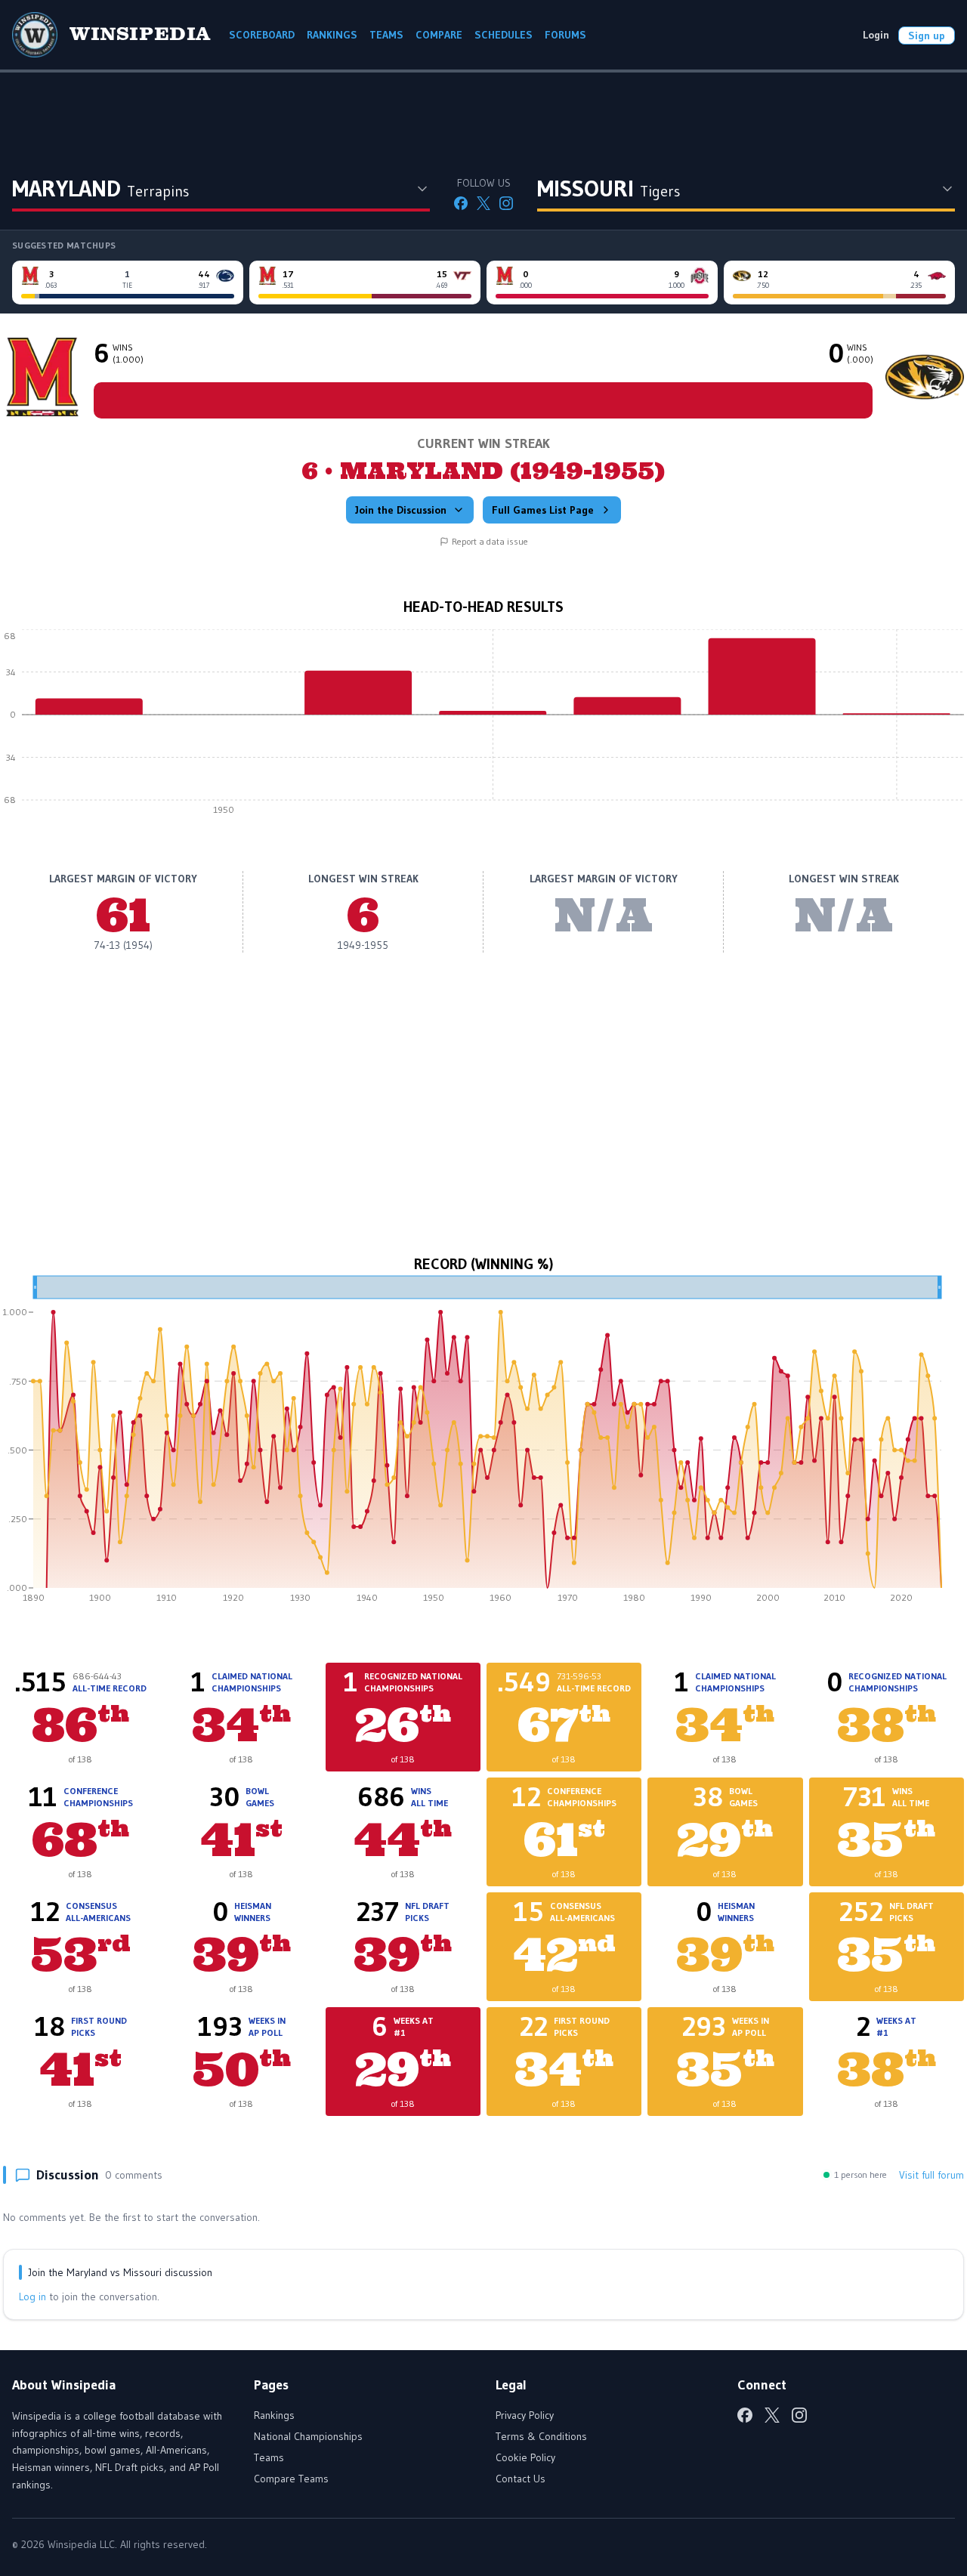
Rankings (274, 2415)
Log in (32, 2296)
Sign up (927, 36)
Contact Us (521, 2479)
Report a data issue (490, 541)
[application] (483, 726)
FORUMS (565, 35)
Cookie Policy (525, 2457)
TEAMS (386, 35)
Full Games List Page (543, 510)
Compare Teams (291, 2479)
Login (876, 35)
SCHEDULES (504, 35)
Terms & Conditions (541, 2436)
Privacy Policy (525, 2415)
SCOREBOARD (262, 35)
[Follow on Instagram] (506, 203)
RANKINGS (332, 35)
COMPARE (439, 35)
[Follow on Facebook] (461, 203)
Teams (269, 2457)
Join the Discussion (401, 510)
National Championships (308, 2436)
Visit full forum (931, 2175)
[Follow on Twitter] (483, 203)
